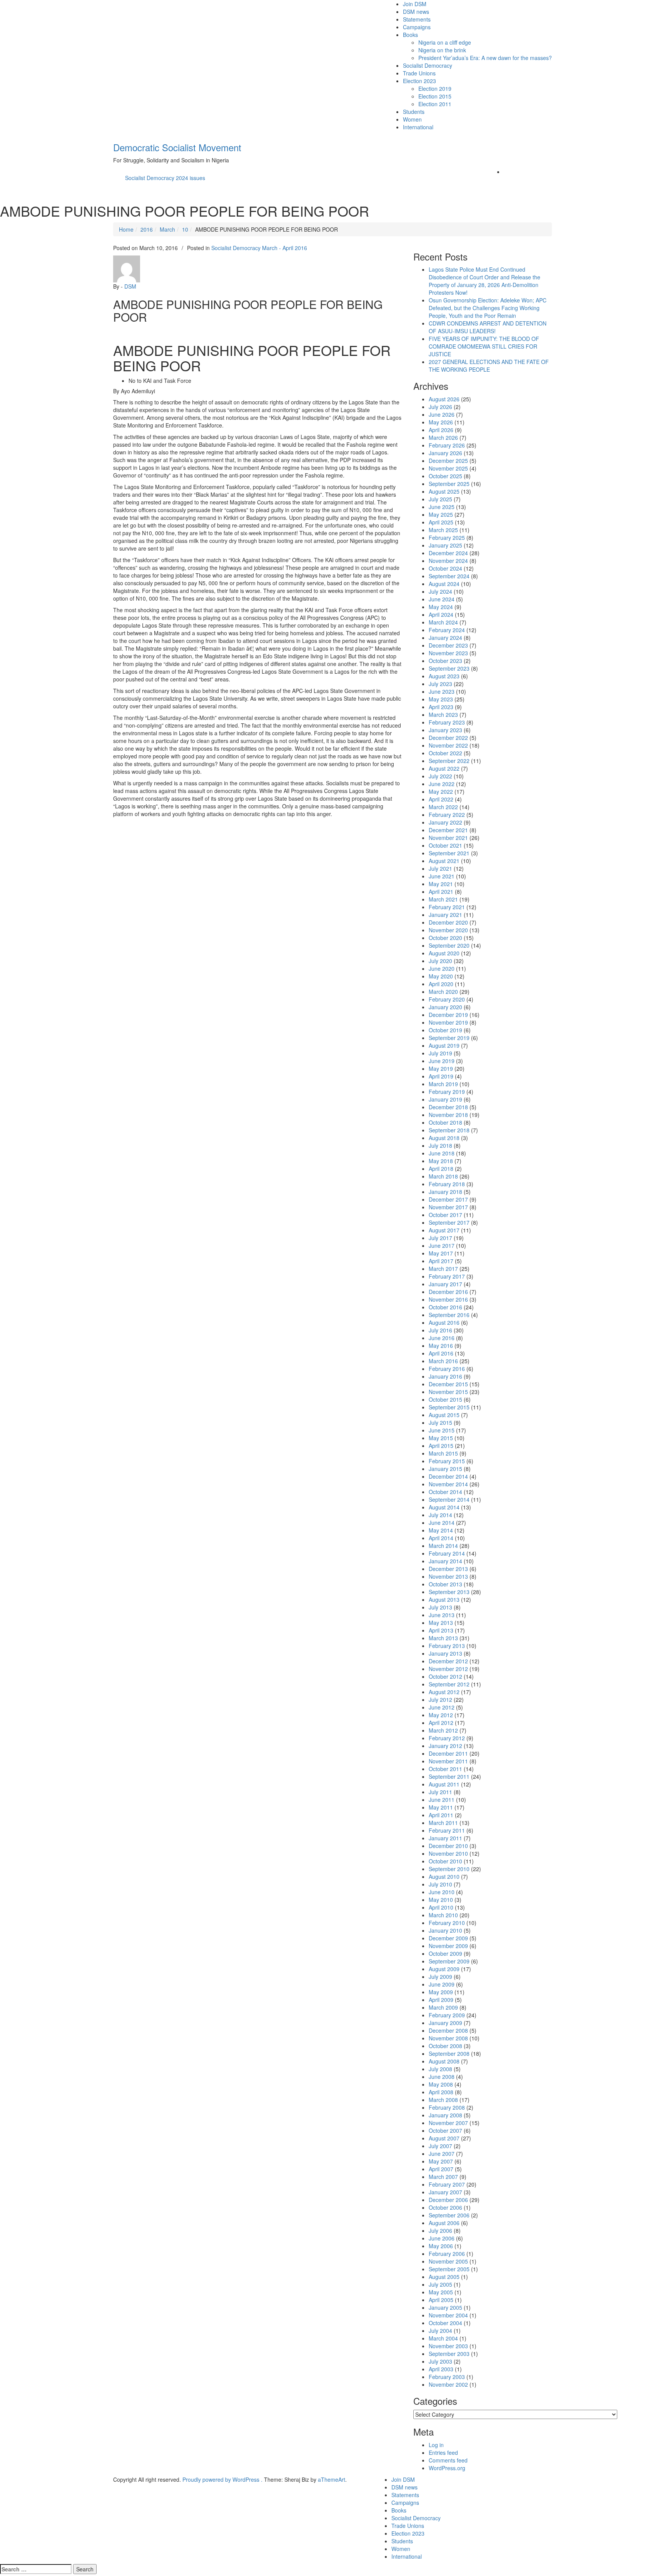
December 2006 (448, 2200)
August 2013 (444, 1599)
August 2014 (444, 1507)
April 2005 (441, 2300)
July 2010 (440, 1884)
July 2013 (440, 1607)
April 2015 (441, 1446)
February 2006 (447, 2254)
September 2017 (449, 1222)
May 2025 (441, 514)
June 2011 (442, 1800)
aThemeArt (332, 2479)
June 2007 (442, 2154)
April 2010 (441, 1907)
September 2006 (449, 2215)
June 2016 (442, 1338)
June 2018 (442, 1153)
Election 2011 (435, 104)
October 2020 (445, 938)
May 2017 (441, 1253)
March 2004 (443, 2338)
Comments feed (448, 2460)
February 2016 (447, 1369)
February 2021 (447, 907)
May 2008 (441, 2084)
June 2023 (442, 691)
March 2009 (443, 2007)
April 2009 (441, 2000)
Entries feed (443, 2452)
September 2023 (449, 668)
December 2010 (448, 1846)
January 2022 (445, 822)
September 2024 (449, 576)
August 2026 (444, 399)
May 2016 (441, 1346)
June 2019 (442, 1061)
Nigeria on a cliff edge (445, 42)
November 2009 (448, 1946)
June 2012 (442, 1707)
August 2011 (444, 1784)
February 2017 (447, 1276)
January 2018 (445, 1192)
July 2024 (440, 591)
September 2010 (449, 1869)
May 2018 (441, 1161)
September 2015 (449, 1407)
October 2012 (445, 1676)
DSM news (416, 12)
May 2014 (441, 1530)
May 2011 (441, 1807)
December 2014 (448, 1476)
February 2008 (447, 2107)
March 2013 (443, 1638)
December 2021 (448, 830)
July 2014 (440, 1515)
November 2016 (448, 1299)
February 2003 (447, 2377)
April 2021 (441, 891)
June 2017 (442, 1245)
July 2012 (440, 1700)
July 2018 (440, 1145)
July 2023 (440, 684)
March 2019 (443, 1084)
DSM (130, 286)
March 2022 (443, 807)
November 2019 (448, 1022)
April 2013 (441, 1630)
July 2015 (440, 1422)
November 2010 (448, 1853)
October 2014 (445, 1492)
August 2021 (444, 861)
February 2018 (447, 1184)
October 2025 (445, 476)
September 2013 (449, 1592)
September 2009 (449, 1961)
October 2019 (445, 1030)
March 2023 (443, 715)
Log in (436, 2445)
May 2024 (441, 607)
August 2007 (444, 2138)
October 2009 (445, 1953)
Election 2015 (435, 96)
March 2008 (443, 2100)
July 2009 (440, 1977)
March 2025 (443, 530)
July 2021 (440, 868)
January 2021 (445, 915)
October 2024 (445, 568)
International (418, 127)
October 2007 (445, 2130)
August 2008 (444, 2061)
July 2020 (440, 961)
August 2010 (444, 1876)
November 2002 (448, 2384)
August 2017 (444, 1230)
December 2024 (448, 553)
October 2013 (445, 1584)
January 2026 (445, 453)
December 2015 (448, 1384)
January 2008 (445, 2115)
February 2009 (447, 2015)
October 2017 (445, 1215)
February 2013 (447, 1646)
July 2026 (440, 407)
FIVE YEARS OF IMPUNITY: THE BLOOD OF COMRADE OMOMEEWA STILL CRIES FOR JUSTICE (484, 346)
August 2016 (444, 1322)
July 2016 (440, 1330)
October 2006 (445, 2207)
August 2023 (444, 676)
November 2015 (448, 1392)
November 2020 (448, 930)
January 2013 (445, 1653)
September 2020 (449, 945)
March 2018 (443, 1176)
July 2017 (440, 1238)
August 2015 (444, 1415)
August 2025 (444, 491)
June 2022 (442, 784)
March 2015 (443, 1453)
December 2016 (448, 1292)
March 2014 (443, 1546)
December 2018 (448, 1107)
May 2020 (441, 976)
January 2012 (445, 1746)
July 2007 (440, 2146)
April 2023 (441, 707)
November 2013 (448, 1576)
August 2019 (444, 1045)
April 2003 (441, 2369)
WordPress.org (447, 2468)
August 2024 (444, 584)
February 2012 (447, 1738)
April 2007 (441, 2169)
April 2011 (441, 1815)
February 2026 (447, 445)
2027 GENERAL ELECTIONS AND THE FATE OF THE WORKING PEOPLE (489, 366)
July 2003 (440, 2361)
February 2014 (447, 1553)
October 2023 (445, 661)
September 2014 (449, 1499)
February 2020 (447, 999)
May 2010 (441, 1900)
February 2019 (447, 1092)
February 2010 (447, 1923)
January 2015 (445, 1469)
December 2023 (448, 645)
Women (412, 119)
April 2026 (441, 430)
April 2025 (441, 522)
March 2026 (443, 437)
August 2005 (444, 2277)
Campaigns (417, 27)
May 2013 (441, 1623)
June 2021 (442, 876)
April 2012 (441, 1723)
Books (410, 35)
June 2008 (442, 2077)
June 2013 (442, 1615)
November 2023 (448, 653)
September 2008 (449, 2053)
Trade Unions (419, 73)
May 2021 (441, 884)
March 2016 (443, 1361)
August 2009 (444, 1969)
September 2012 (449, 1684)
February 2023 (447, 722)
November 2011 (448, 1761)
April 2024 (441, 614)
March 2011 (443, 1823)
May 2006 (441, 2246)
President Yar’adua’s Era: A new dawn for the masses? (485, 58)
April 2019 (441, 1076)
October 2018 (445, 1122)
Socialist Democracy (428, 65)
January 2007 (445, 2192)
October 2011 (445, 1769)
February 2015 (447, 1461)
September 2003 (449, 2354)
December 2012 (448, 1661)
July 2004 (440, 2331)
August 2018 (444, 1138)
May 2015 (441, 1438)
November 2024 (448, 561)
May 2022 (441, 791)
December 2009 (448, 1938)
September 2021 (449, 853)
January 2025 (445, 545)
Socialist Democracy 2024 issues (165, 178)
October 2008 (445, 2046)
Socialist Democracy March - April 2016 (259, 248)
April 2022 (441, 799)
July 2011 (440, 1792)
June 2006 (442, 2238)
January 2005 (445, 2307)
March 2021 (443, 899)
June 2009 (442, 1984)
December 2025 (448, 461)
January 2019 (445, 1099)
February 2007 (447, 2184)
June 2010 (442, 1892)
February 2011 (447, 1830)
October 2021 (445, 845)
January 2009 (445, 2023)
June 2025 (442, 507)
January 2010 (445, 1930)
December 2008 (448, 2030)
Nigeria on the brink (442, 50)
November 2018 (448, 1115)
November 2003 (448, 2346)
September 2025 (449, 484)
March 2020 (443, 992)
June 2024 (442, 599)
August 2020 (444, 953)
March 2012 (443, 1730)
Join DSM (415, 4)
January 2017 (445, 1284)
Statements (417, 19)
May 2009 (441, 1992)
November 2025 (448, 468)
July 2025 (440, 499)
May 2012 (441, 1715)
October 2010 (445, 1861)
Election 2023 (419, 81)
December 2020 (448, 922)
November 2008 (448, 2038)
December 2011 (448, 1753)
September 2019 (449, 1038)
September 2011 (449, 1776)
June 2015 (442, 1430)
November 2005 (448, 2261)
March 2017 (443, 1269)
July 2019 (440, 1053)
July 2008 (440, 2069)
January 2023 (445, 730)
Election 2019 (435, 88)
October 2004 (445, 2323)
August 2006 (444, 2223)
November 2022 (448, 745)
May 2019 (441, 1068)
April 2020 (441, 984)
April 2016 (441, 1353)
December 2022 (448, 738)
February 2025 (447, 538)
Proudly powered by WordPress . (222, 2479)
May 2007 (441, 2161)
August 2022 (444, 768)
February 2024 (447, 630)
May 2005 (441, 2292)
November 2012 (448, 1669)
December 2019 (448, 1015)
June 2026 (442, 414)
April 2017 (441, 1261)
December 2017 (448, 1199)
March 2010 (443, 1915)
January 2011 (445, 1838)
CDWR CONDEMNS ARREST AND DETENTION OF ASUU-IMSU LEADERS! (488, 327)
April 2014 (441, 1538)
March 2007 (443, 2177)
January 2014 (445, 1561)
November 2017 (448, 1207)
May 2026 (441, 422)
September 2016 (449, 1315)
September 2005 (449, 2269)
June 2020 (442, 968)
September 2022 (449, 761)
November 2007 (448, 2123)
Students (414, 112)
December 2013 (448, 1569)
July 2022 (440, 776)
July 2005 (440, 2284)
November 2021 (448, 838)
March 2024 (443, 622)
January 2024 (445, 638)
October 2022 (445, 753)
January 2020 (445, 1007)
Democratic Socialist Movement (177, 147)
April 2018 (441, 1169)
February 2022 (447, 815)
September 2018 (449, 1130)
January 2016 (445, 1376)
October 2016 (445, 1307)
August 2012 (444, 1692)
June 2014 (442, 1523)
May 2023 (441, 699)
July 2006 (440, 2230)
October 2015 (445, 1399)
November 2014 (448, 1484)
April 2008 (441, 2092)
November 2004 (448, 2315)
